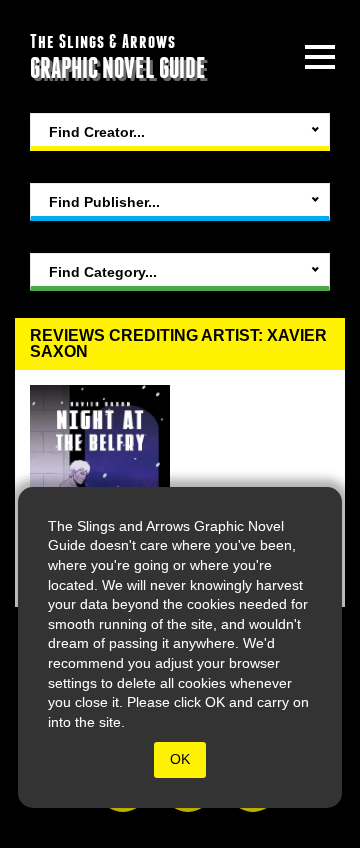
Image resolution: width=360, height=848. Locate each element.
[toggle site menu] (320, 57)
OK (180, 759)
